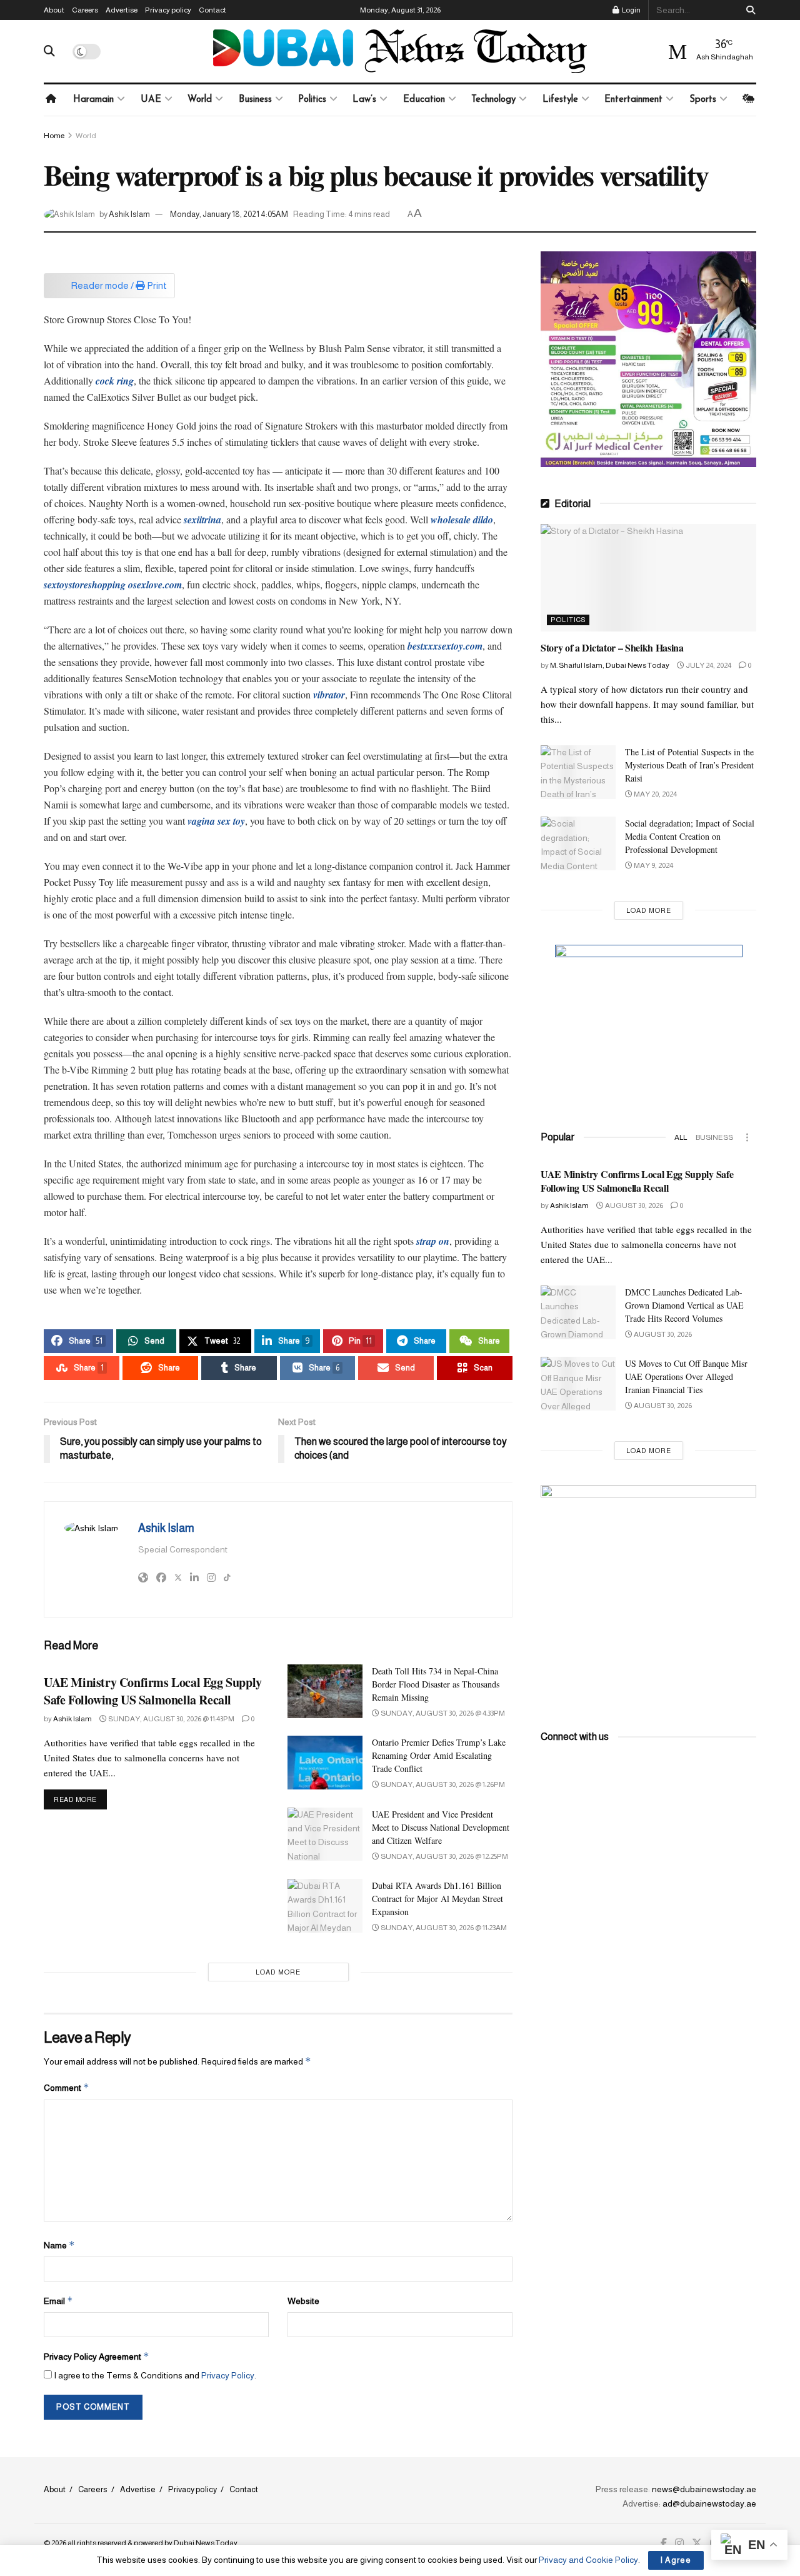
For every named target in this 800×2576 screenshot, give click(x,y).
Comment (67, 2087)
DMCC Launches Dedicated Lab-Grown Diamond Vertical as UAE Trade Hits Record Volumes (684, 1305)
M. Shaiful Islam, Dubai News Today (610, 665)
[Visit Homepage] (400, 51)
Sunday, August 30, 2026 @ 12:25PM (444, 1856)
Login (631, 10)
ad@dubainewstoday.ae (709, 2503)
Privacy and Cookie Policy (588, 2560)
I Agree (676, 2560)
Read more (80, 1799)
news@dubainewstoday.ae (704, 2489)
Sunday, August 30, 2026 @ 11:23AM (443, 1928)
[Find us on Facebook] (664, 2543)
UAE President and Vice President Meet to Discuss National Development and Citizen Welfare (441, 1827)
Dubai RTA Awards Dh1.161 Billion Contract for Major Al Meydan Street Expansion (437, 1899)
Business (255, 100)
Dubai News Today (206, 2543)
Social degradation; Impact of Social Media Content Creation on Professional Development (690, 836)
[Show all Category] (747, 1137)
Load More (278, 1972)
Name (59, 2245)
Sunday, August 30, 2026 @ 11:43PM (171, 1719)
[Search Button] (748, 10)
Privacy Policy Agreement (97, 2356)
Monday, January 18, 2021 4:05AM (229, 214)
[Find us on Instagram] (679, 2543)
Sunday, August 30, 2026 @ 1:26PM (442, 1784)
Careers (85, 10)
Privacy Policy (228, 2375)
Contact (212, 10)
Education (424, 100)
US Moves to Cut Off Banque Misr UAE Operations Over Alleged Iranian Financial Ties (686, 1376)
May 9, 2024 (653, 865)
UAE (151, 100)
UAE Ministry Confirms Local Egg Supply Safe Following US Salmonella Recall (153, 1691)
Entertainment (633, 100)
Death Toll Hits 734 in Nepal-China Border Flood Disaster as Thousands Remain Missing (436, 1684)
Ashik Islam (129, 214)
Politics (312, 100)
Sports (703, 100)
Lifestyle (560, 100)
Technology (493, 100)
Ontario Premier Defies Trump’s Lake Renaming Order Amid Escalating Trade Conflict (439, 1755)
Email (58, 2301)
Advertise (122, 10)
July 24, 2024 (708, 665)
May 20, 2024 (655, 794)
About (54, 10)
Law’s (364, 100)
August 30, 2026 (633, 1205)
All (681, 1137)
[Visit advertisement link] (648, 359)
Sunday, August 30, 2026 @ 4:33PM (442, 1713)
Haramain (93, 100)
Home (54, 136)
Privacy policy (168, 10)
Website (303, 2301)
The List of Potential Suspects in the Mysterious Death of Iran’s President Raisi (689, 765)
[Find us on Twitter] (697, 2543)
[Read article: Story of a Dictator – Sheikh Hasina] (648, 578)
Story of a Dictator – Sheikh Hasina (612, 647)
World (200, 100)
